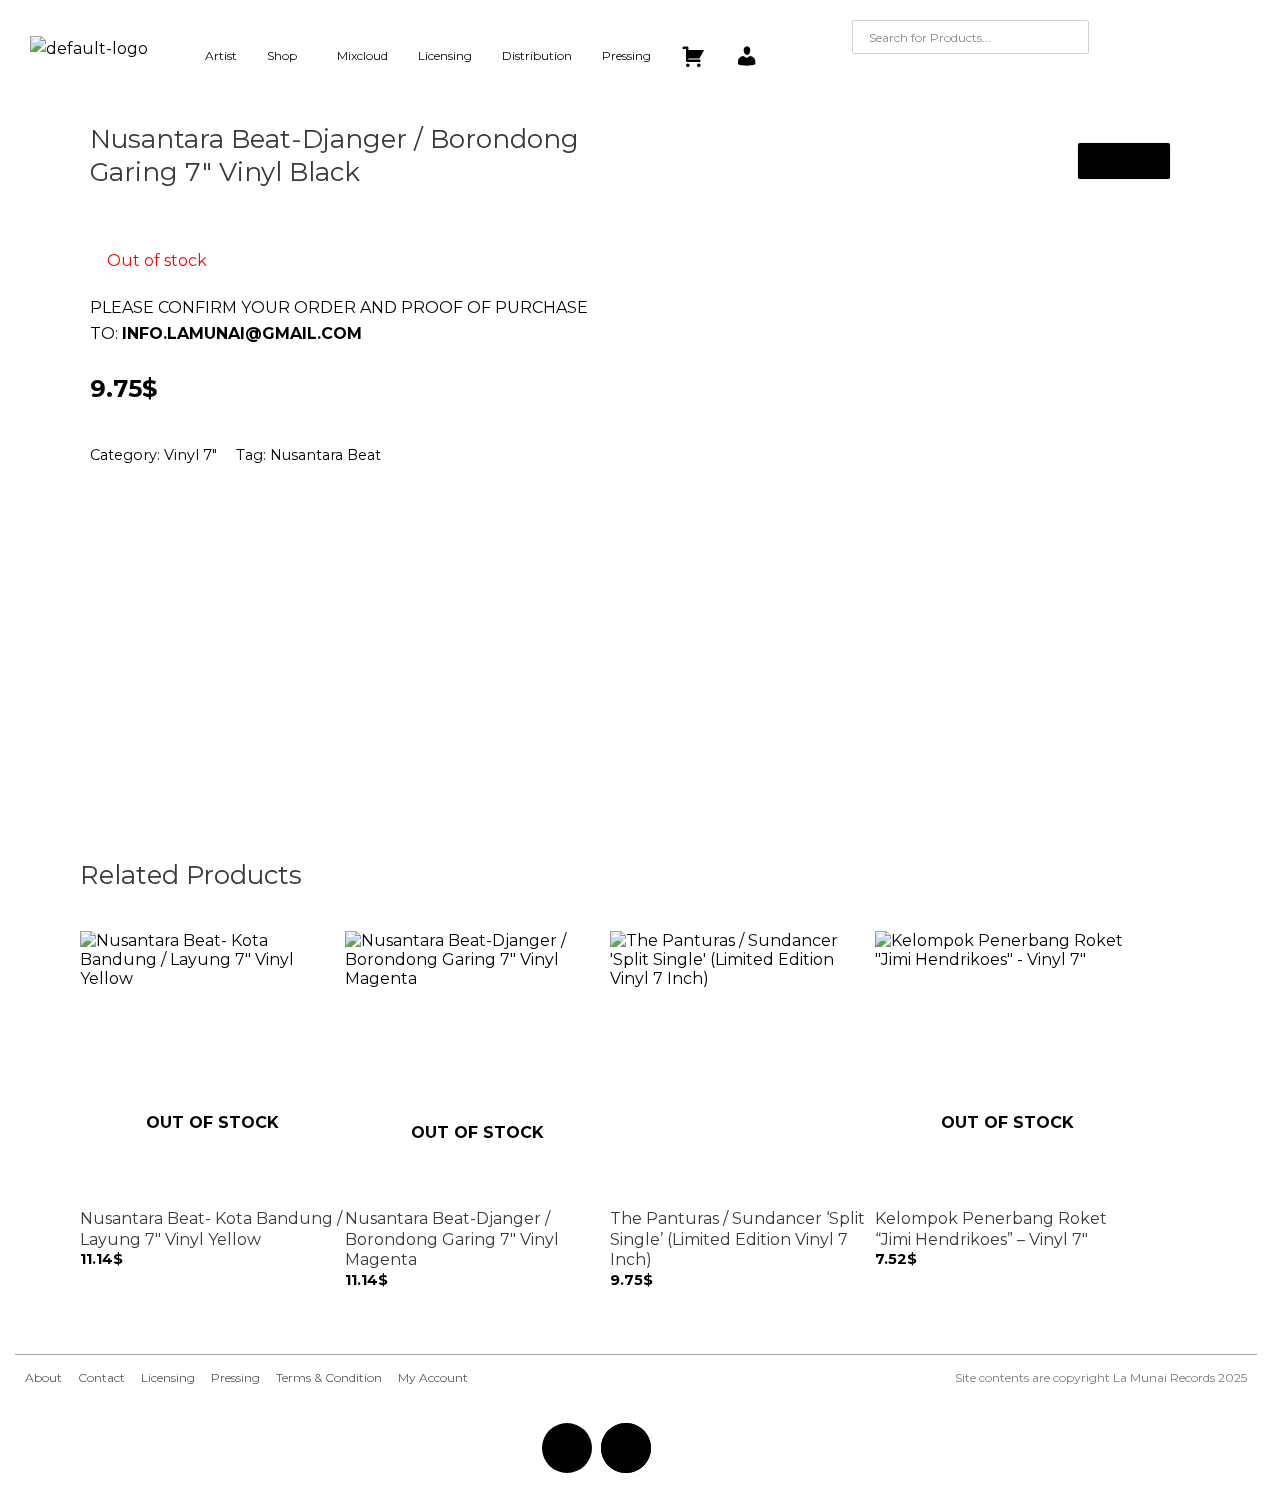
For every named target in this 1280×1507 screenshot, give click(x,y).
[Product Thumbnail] (1124, 161)
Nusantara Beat (325, 455)
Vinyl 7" (190, 455)
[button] (287, 56)
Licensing (445, 55)
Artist (221, 55)
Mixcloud (362, 55)
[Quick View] (98, 1278)
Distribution (537, 55)
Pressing (626, 55)
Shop (282, 55)
